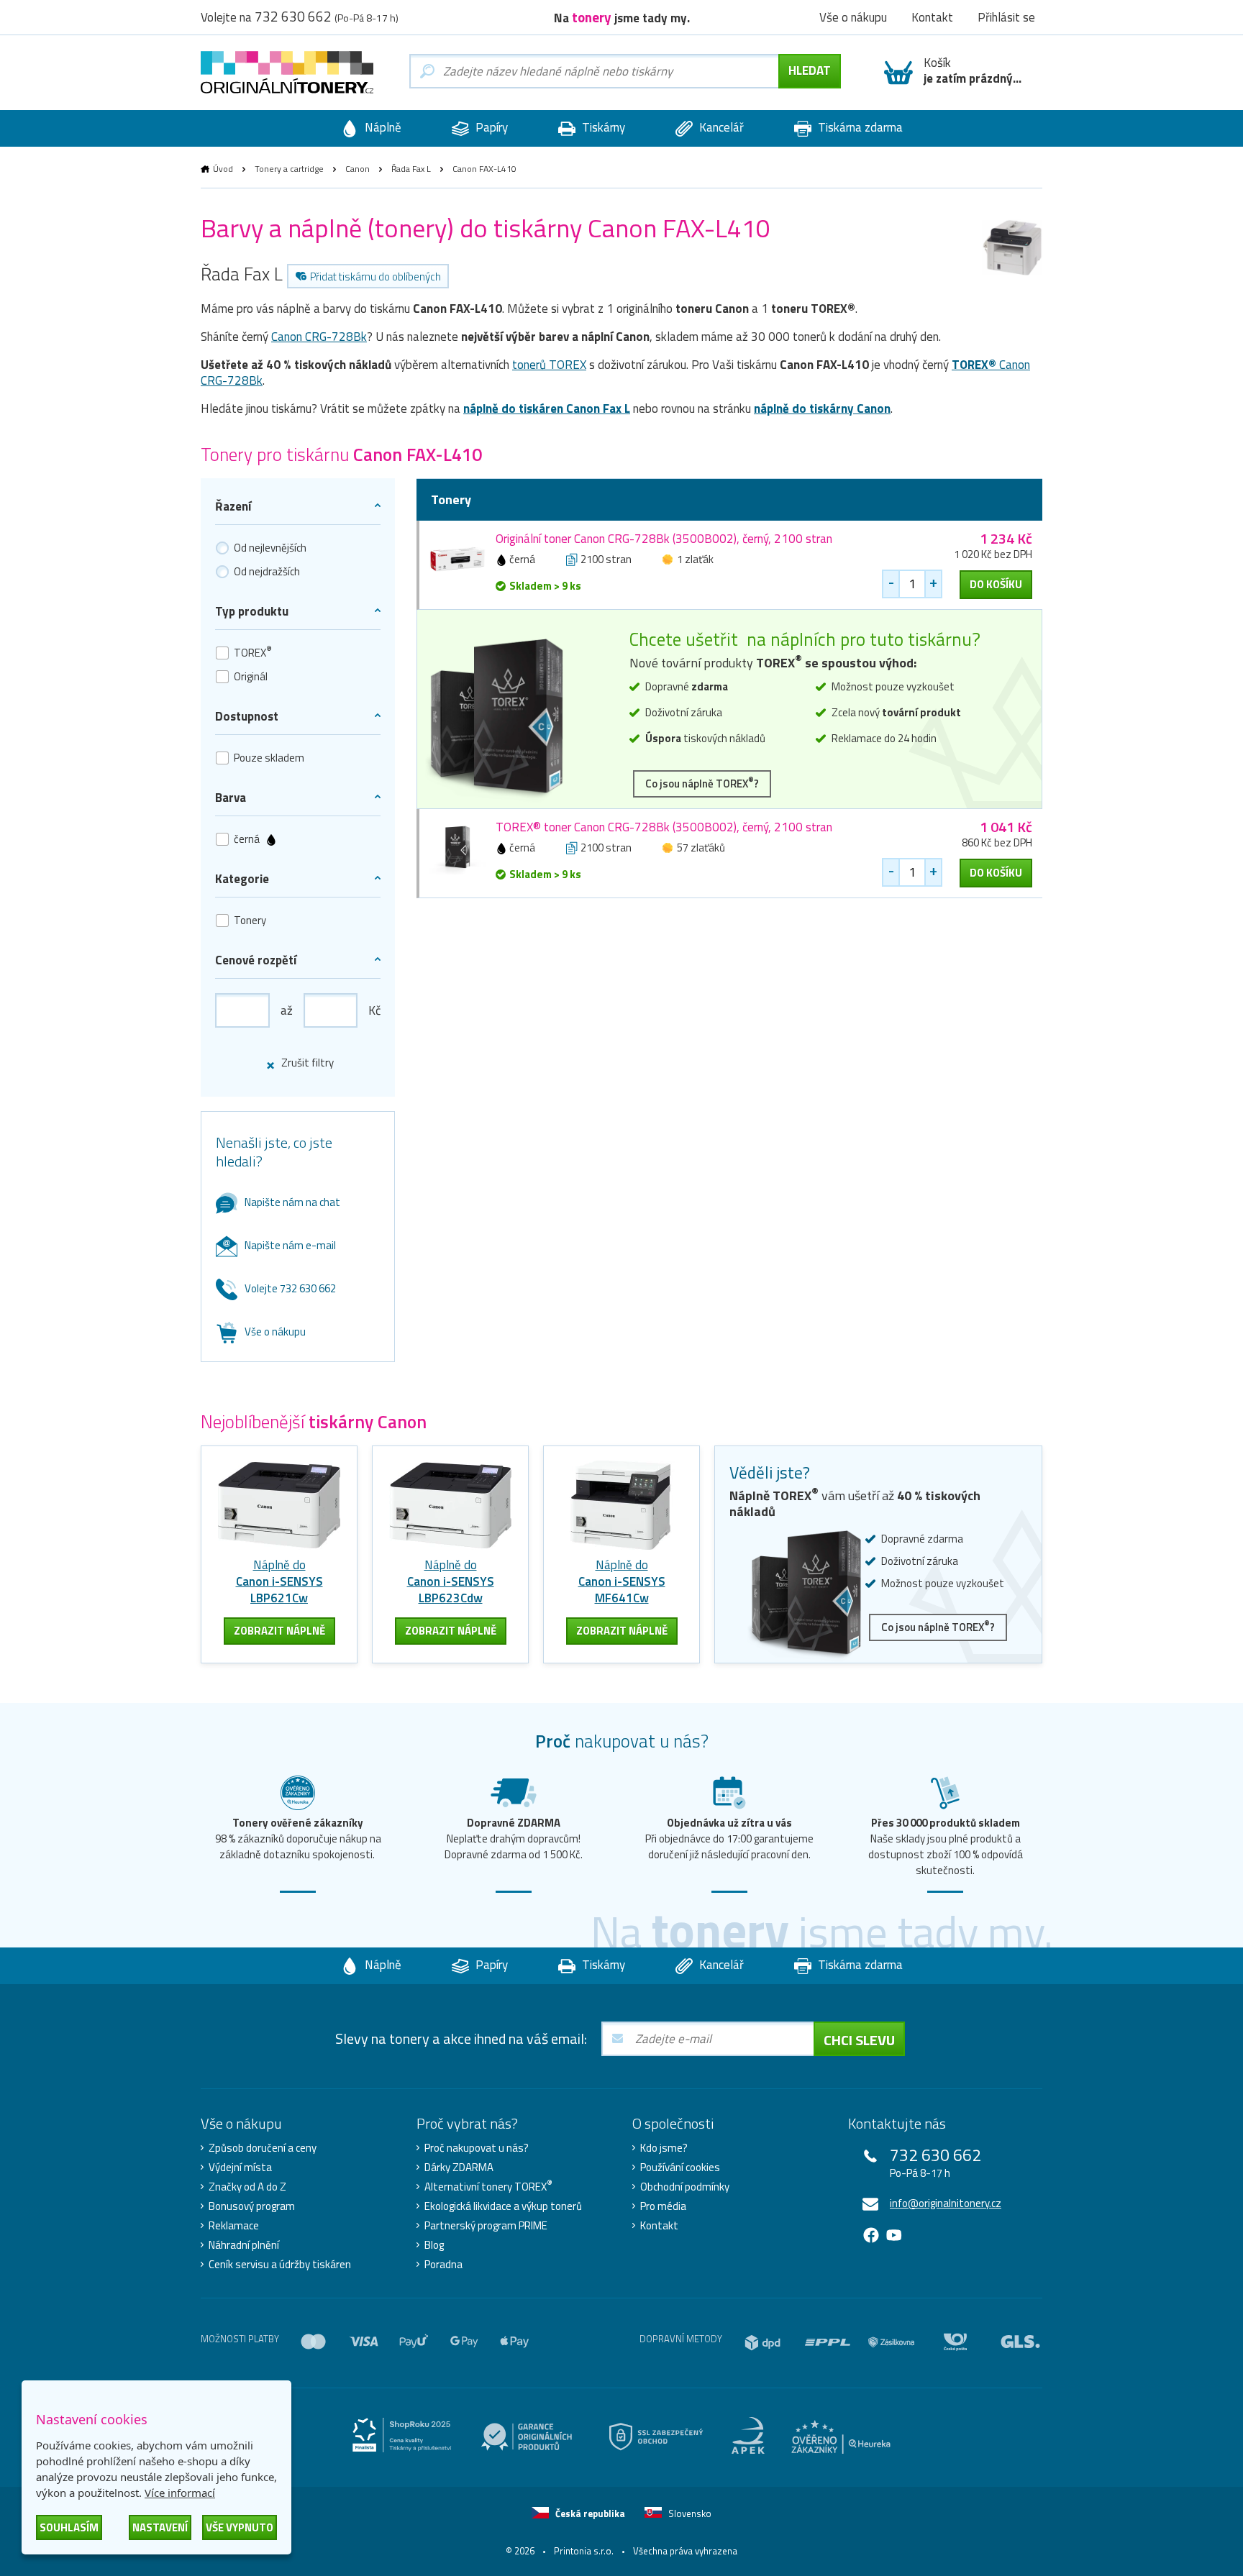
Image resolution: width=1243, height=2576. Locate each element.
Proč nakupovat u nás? (477, 2148)
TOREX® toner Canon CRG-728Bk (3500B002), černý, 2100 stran (664, 827)
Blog (434, 2245)
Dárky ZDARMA (459, 2168)
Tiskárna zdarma (859, 127)
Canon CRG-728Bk (319, 337)
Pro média (663, 2206)
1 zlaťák (695, 559)
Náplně (382, 127)
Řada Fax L (411, 169)
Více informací (180, 2493)
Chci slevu (859, 2040)
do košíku (996, 584)
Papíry (490, 127)
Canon (358, 169)
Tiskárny (602, 127)
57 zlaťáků (701, 848)
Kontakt (659, 2226)
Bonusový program (252, 2206)
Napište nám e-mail (290, 1245)
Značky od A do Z (247, 2187)
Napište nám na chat (292, 1202)
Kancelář (720, 127)
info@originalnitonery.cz (946, 2203)
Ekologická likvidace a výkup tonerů (503, 2206)
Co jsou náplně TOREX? (702, 783)
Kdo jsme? (664, 2148)
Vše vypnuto (240, 2527)
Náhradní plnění (244, 2245)
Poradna (443, 2265)
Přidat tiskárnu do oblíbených (375, 277)
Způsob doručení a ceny (263, 2148)
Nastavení (160, 2527)
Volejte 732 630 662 (290, 1288)
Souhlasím (69, 2527)
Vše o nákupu (275, 1332)
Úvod (223, 169)
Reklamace (234, 2226)
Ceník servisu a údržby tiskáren (280, 2265)
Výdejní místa (240, 2168)
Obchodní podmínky (685, 2187)
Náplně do (279, 1581)
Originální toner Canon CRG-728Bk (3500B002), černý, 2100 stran (664, 539)
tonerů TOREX (549, 365)
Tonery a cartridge (289, 169)
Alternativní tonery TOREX (488, 2187)
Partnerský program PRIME (486, 2226)
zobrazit (279, 1631)
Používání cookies (680, 2168)
